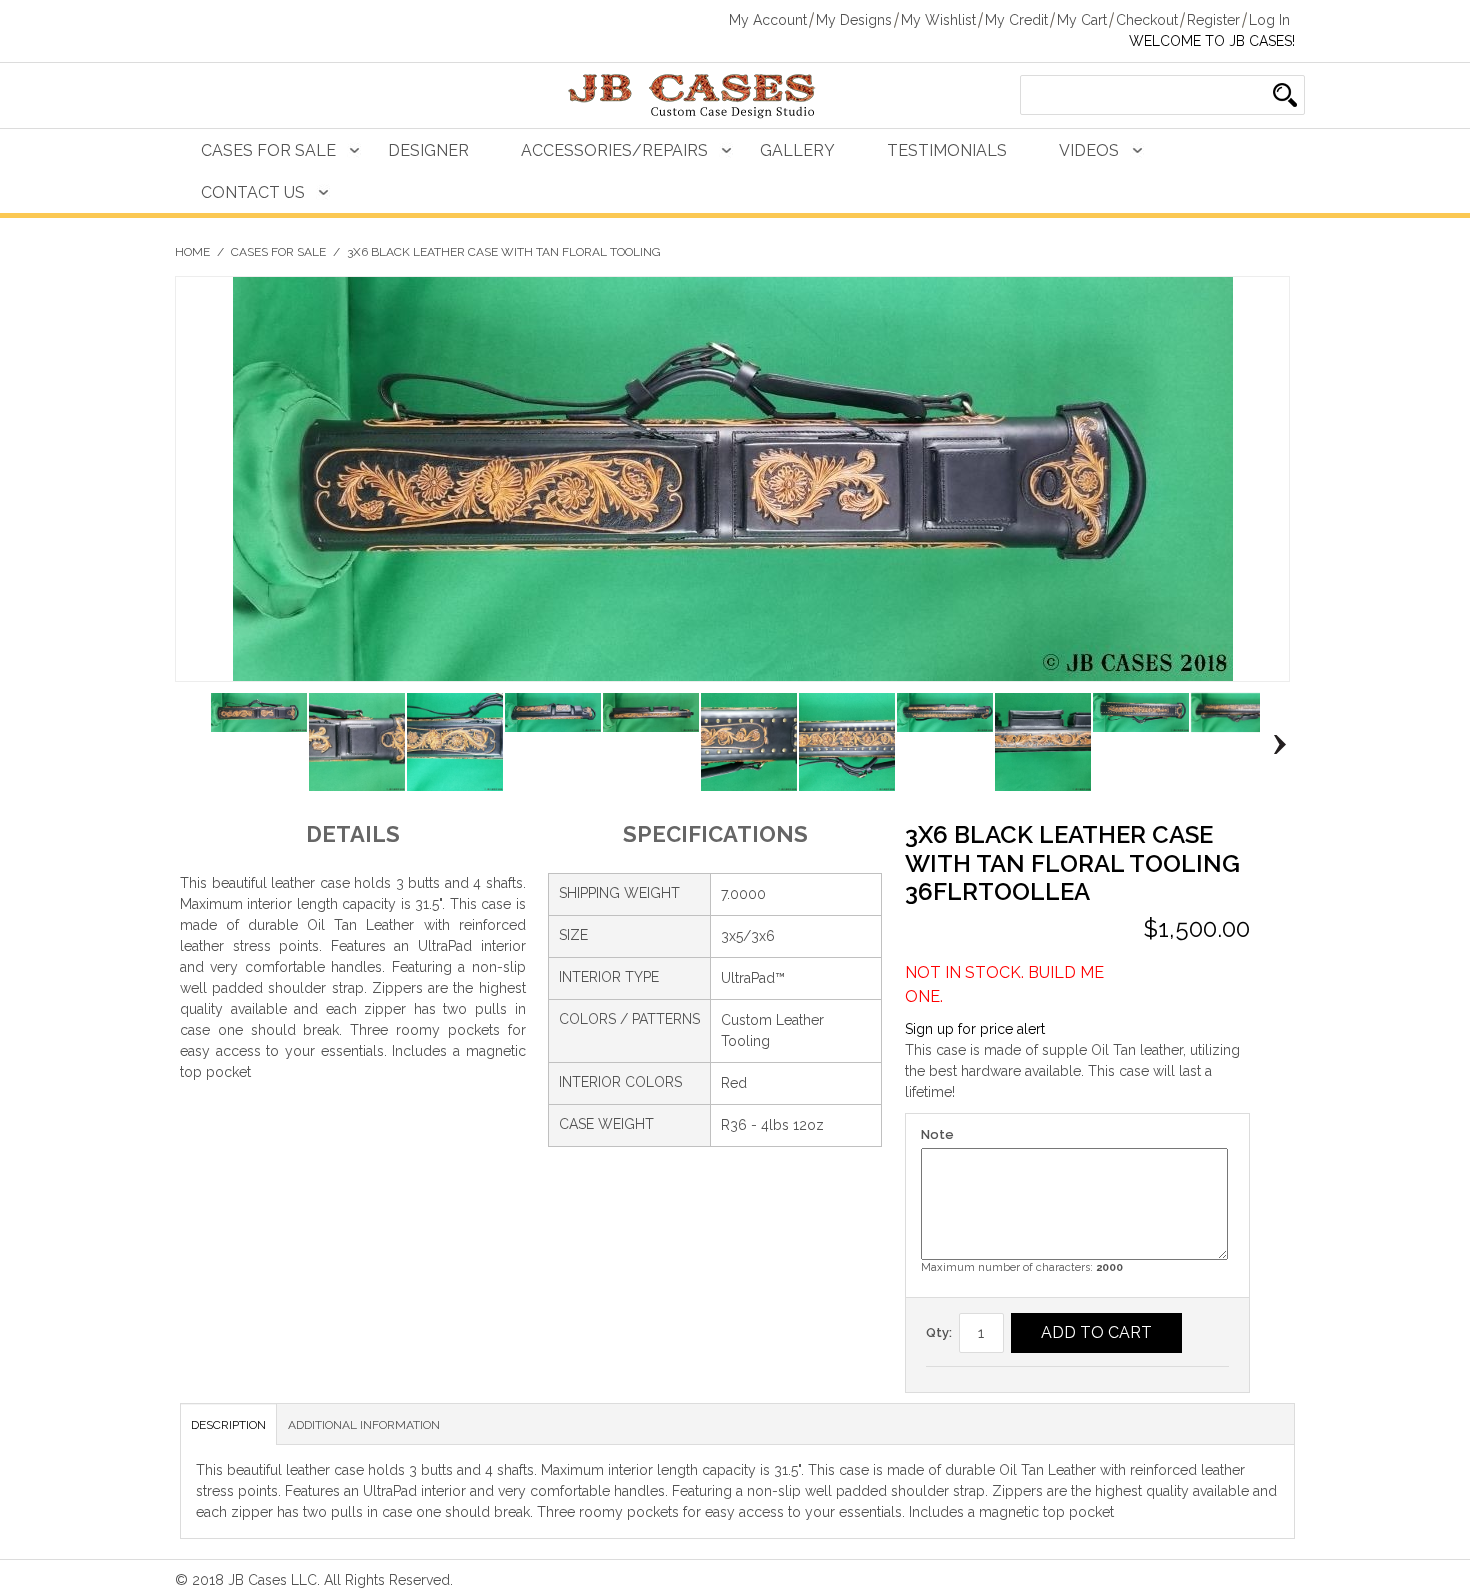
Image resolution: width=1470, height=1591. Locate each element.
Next (1274, 745)
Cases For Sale (268, 150)
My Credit (1016, 20)
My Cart (1082, 20)
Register (1213, 20)
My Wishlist (938, 20)
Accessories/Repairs (614, 150)
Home (192, 252)
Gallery (797, 150)
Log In (1269, 20)
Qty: (939, 1332)
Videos (1089, 150)
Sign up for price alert (975, 1029)
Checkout (1147, 20)
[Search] (1285, 95)
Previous (190, 745)
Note (937, 1134)
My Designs (854, 20)
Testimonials (947, 150)
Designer (428, 150)
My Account (768, 20)
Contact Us (253, 192)
